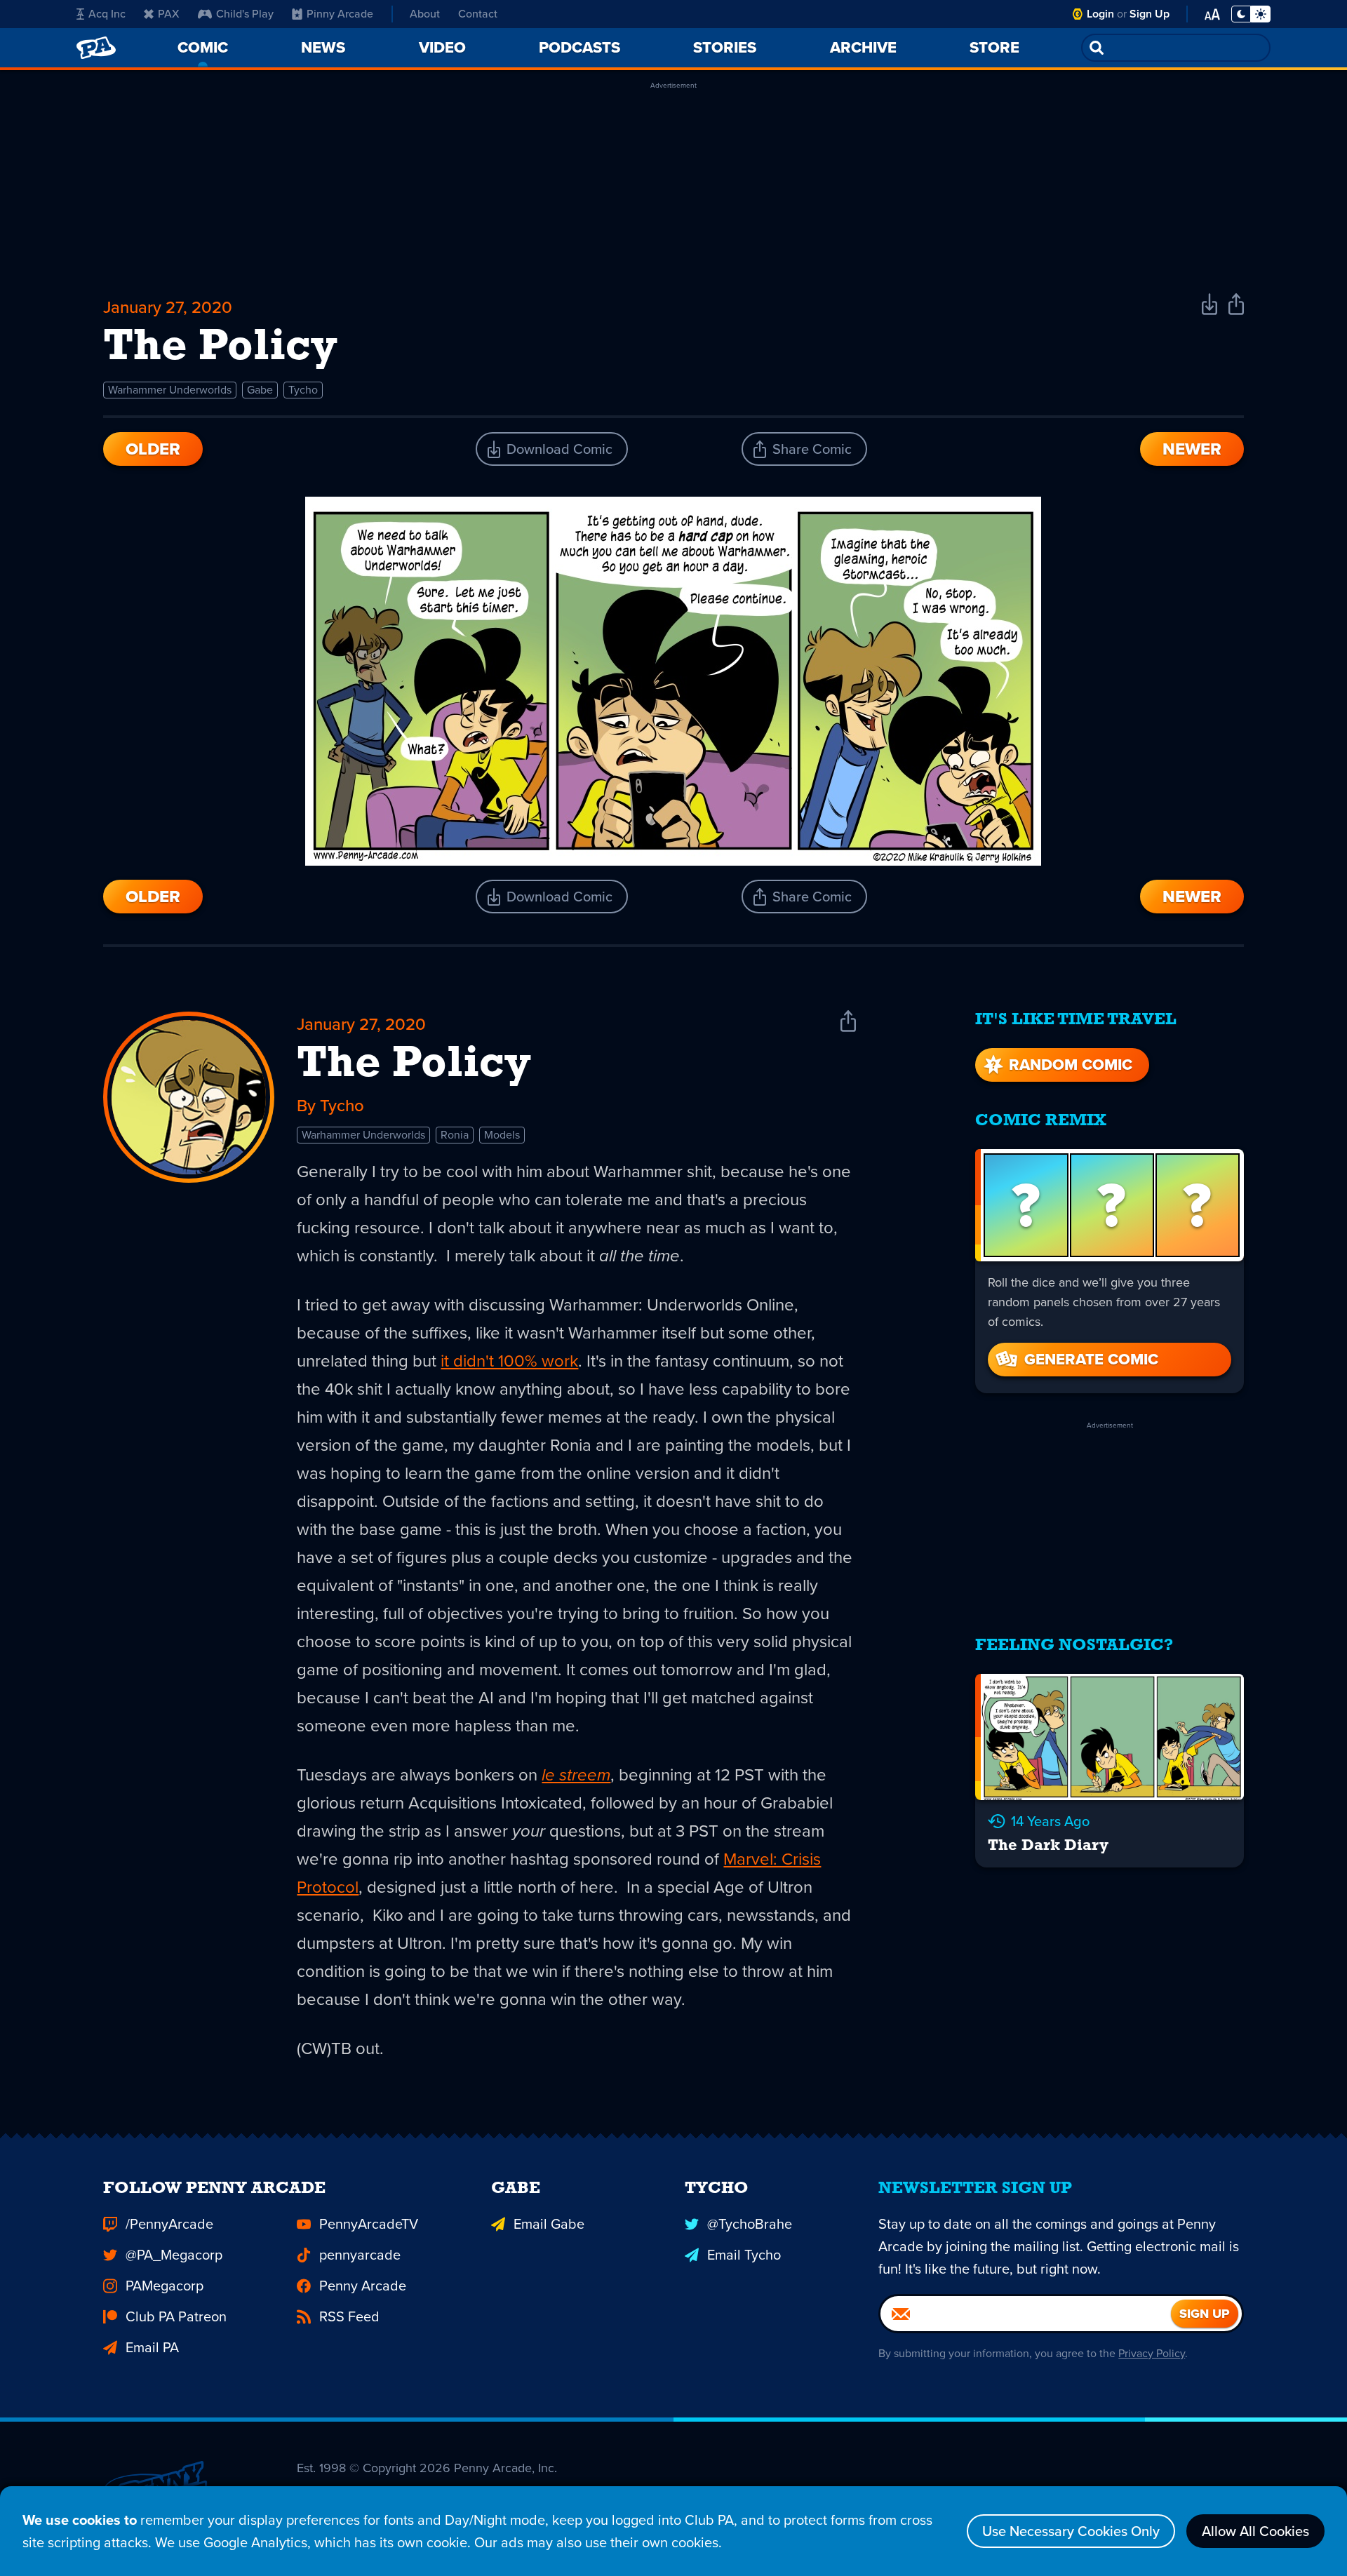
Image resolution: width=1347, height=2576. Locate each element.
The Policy (414, 1065)
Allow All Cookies (1255, 2531)
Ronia (455, 1135)
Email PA (152, 2347)
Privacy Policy (1152, 2353)
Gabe (260, 390)
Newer (1192, 449)
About (425, 14)
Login (1100, 14)
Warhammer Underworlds (170, 390)
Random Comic (1071, 1065)
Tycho (303, 390)
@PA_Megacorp (174, 2255)
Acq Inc (107, 14)
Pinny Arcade (340, 14)
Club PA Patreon (176, 2316)
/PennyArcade (169, 2224)
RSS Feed (349, 2316)
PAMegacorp (165, 2286)
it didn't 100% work (509, 1361)
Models (502, 1135)
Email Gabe (549, 2224)
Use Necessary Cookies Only (1071, 2531)
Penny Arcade (363, 2286)
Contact (478, 14)
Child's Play (245, 14)
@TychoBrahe (750, 2224)
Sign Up (1150, 14)
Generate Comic (1091, 1359)
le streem (576, 1775)
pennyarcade (360, 2255)
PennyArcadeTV (369, 2224)
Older (153, 449)
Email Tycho (744, 2255)
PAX (169, 14)
